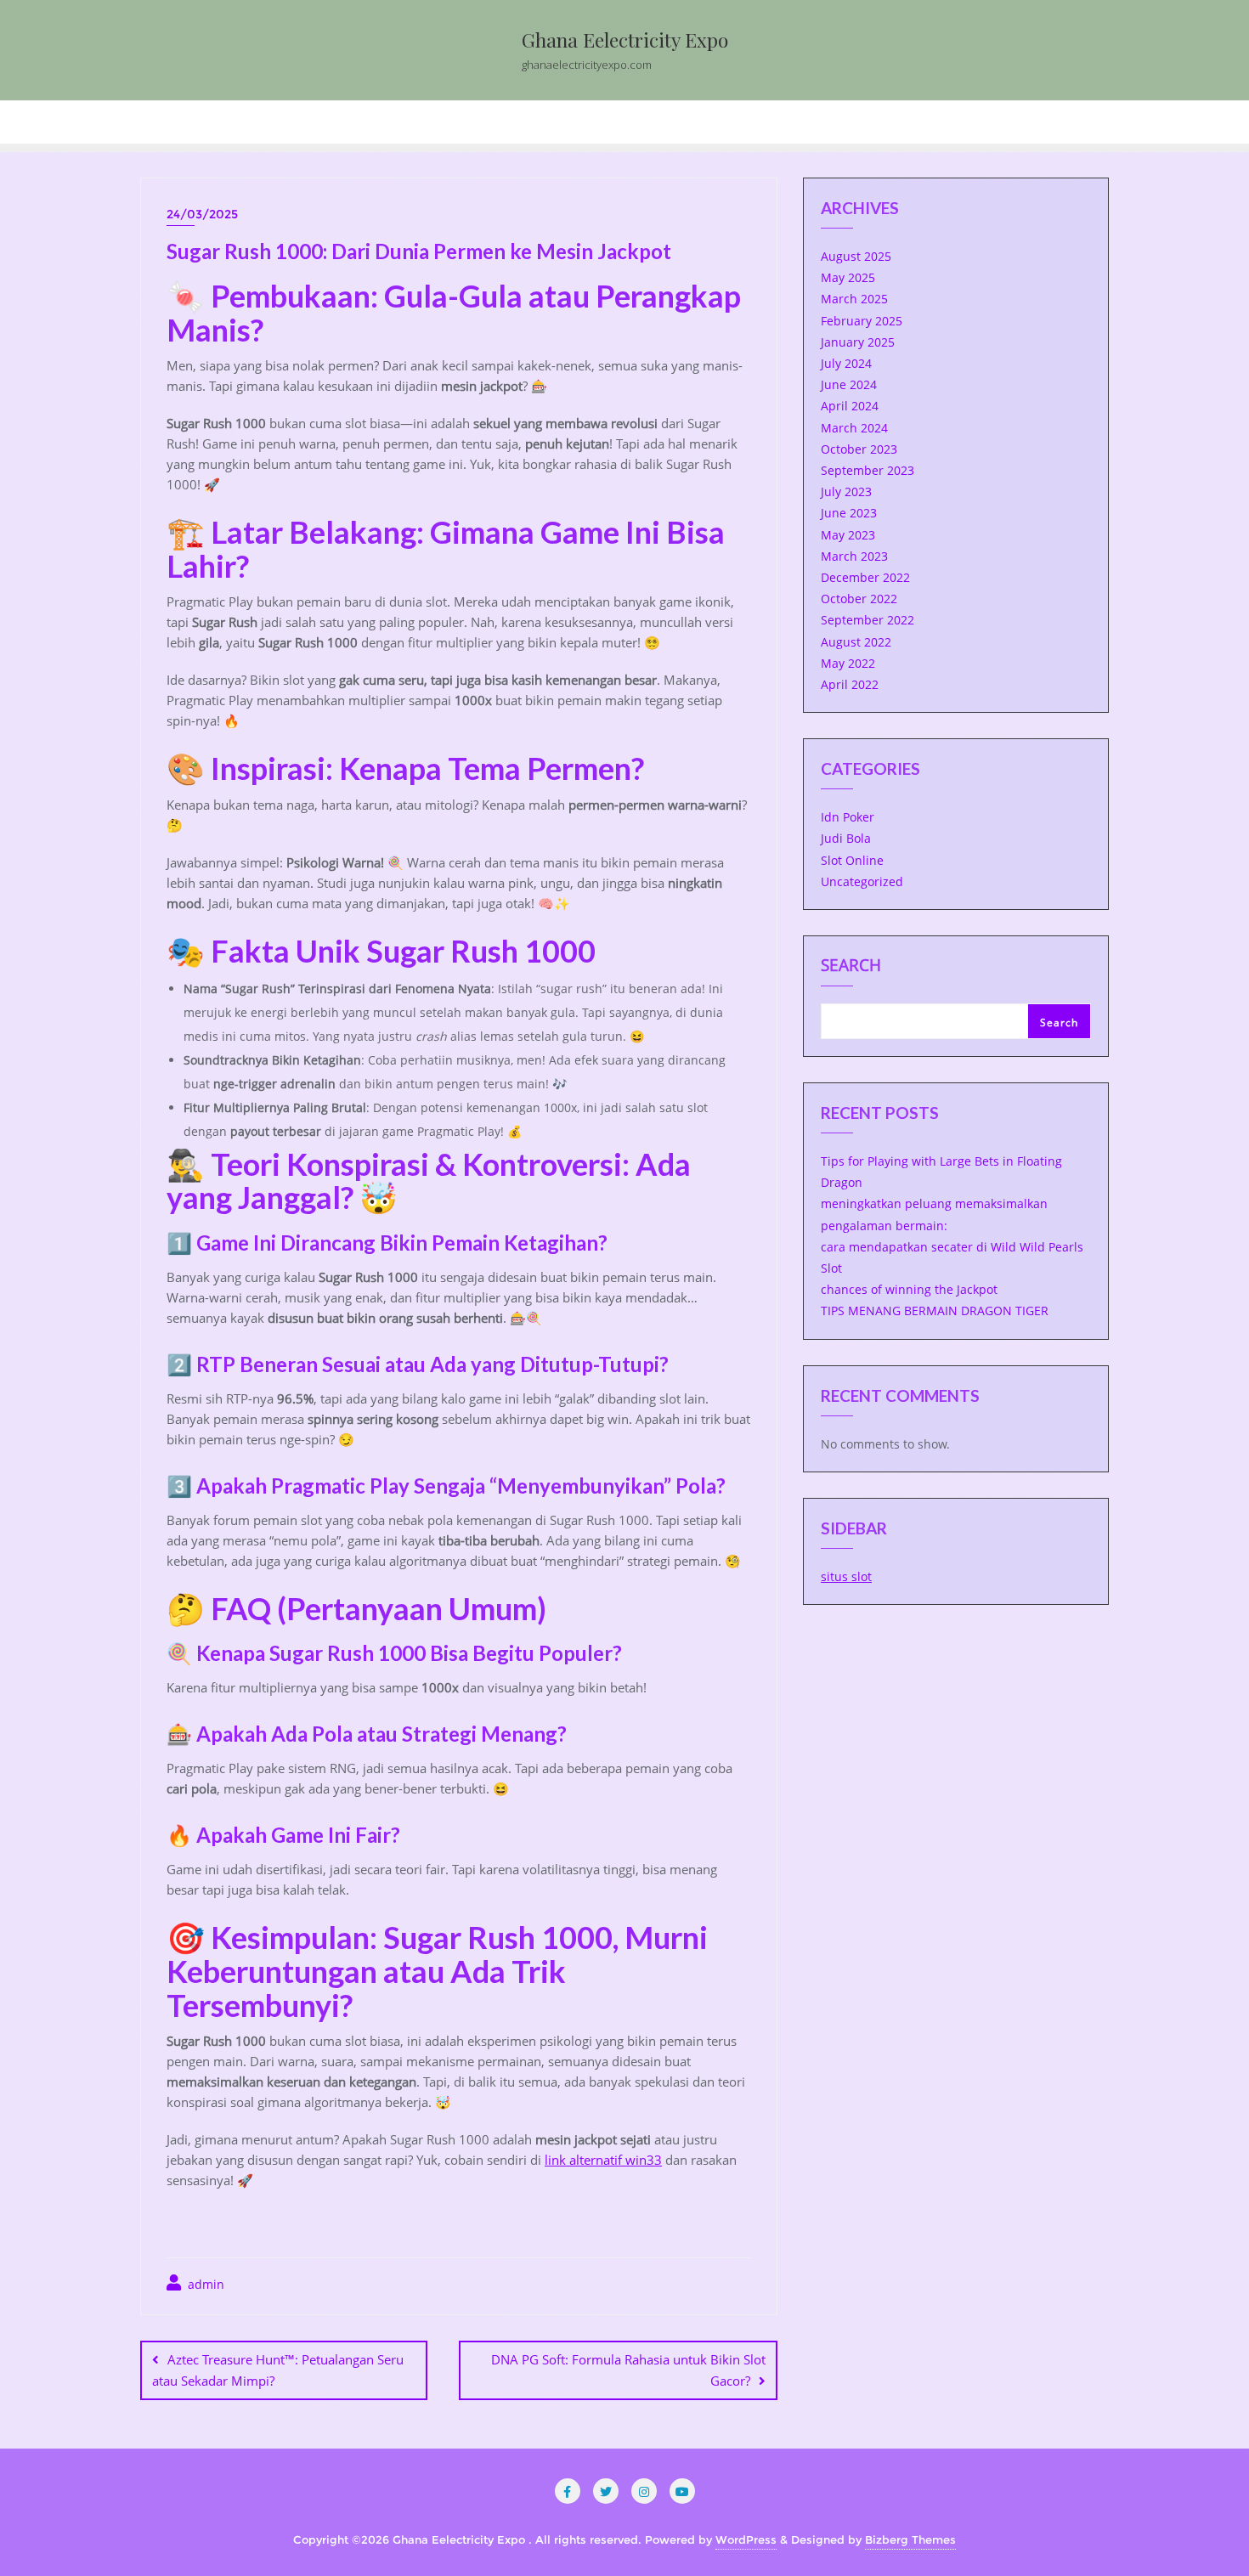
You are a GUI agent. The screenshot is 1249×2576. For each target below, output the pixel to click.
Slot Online (852, 860)
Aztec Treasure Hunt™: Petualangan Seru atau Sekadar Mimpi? (278, 2370)
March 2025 (854, 299)
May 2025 (848, 277)
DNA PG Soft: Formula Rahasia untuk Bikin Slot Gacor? (628, 2370)
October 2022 (859, 599)
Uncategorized (862, 881)
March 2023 (854, 556)
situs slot (846, 1576)
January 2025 (858, 342)
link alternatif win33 (603, 2160)
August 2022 (856, 642)
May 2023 (848, 535)
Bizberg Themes (910, 2539)
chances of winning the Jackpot (909, 1289)
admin (204, 2284)
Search (851, 967)
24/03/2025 (202, 214)
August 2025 (856, 256)
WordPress (746, 2539)
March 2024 (854, 428)
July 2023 (846, 491)
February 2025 (862, 321)
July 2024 (846, 363)
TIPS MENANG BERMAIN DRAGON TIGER (935, 1311)
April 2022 (850, 684)
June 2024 (849, 384)
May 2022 (848, 663)
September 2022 (868, 620)
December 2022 (865, 577)
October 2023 (859, 449)
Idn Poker (848, 817)
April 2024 (850, 406)
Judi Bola (846, 838)
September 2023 (868, 470)
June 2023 (849, 513)
